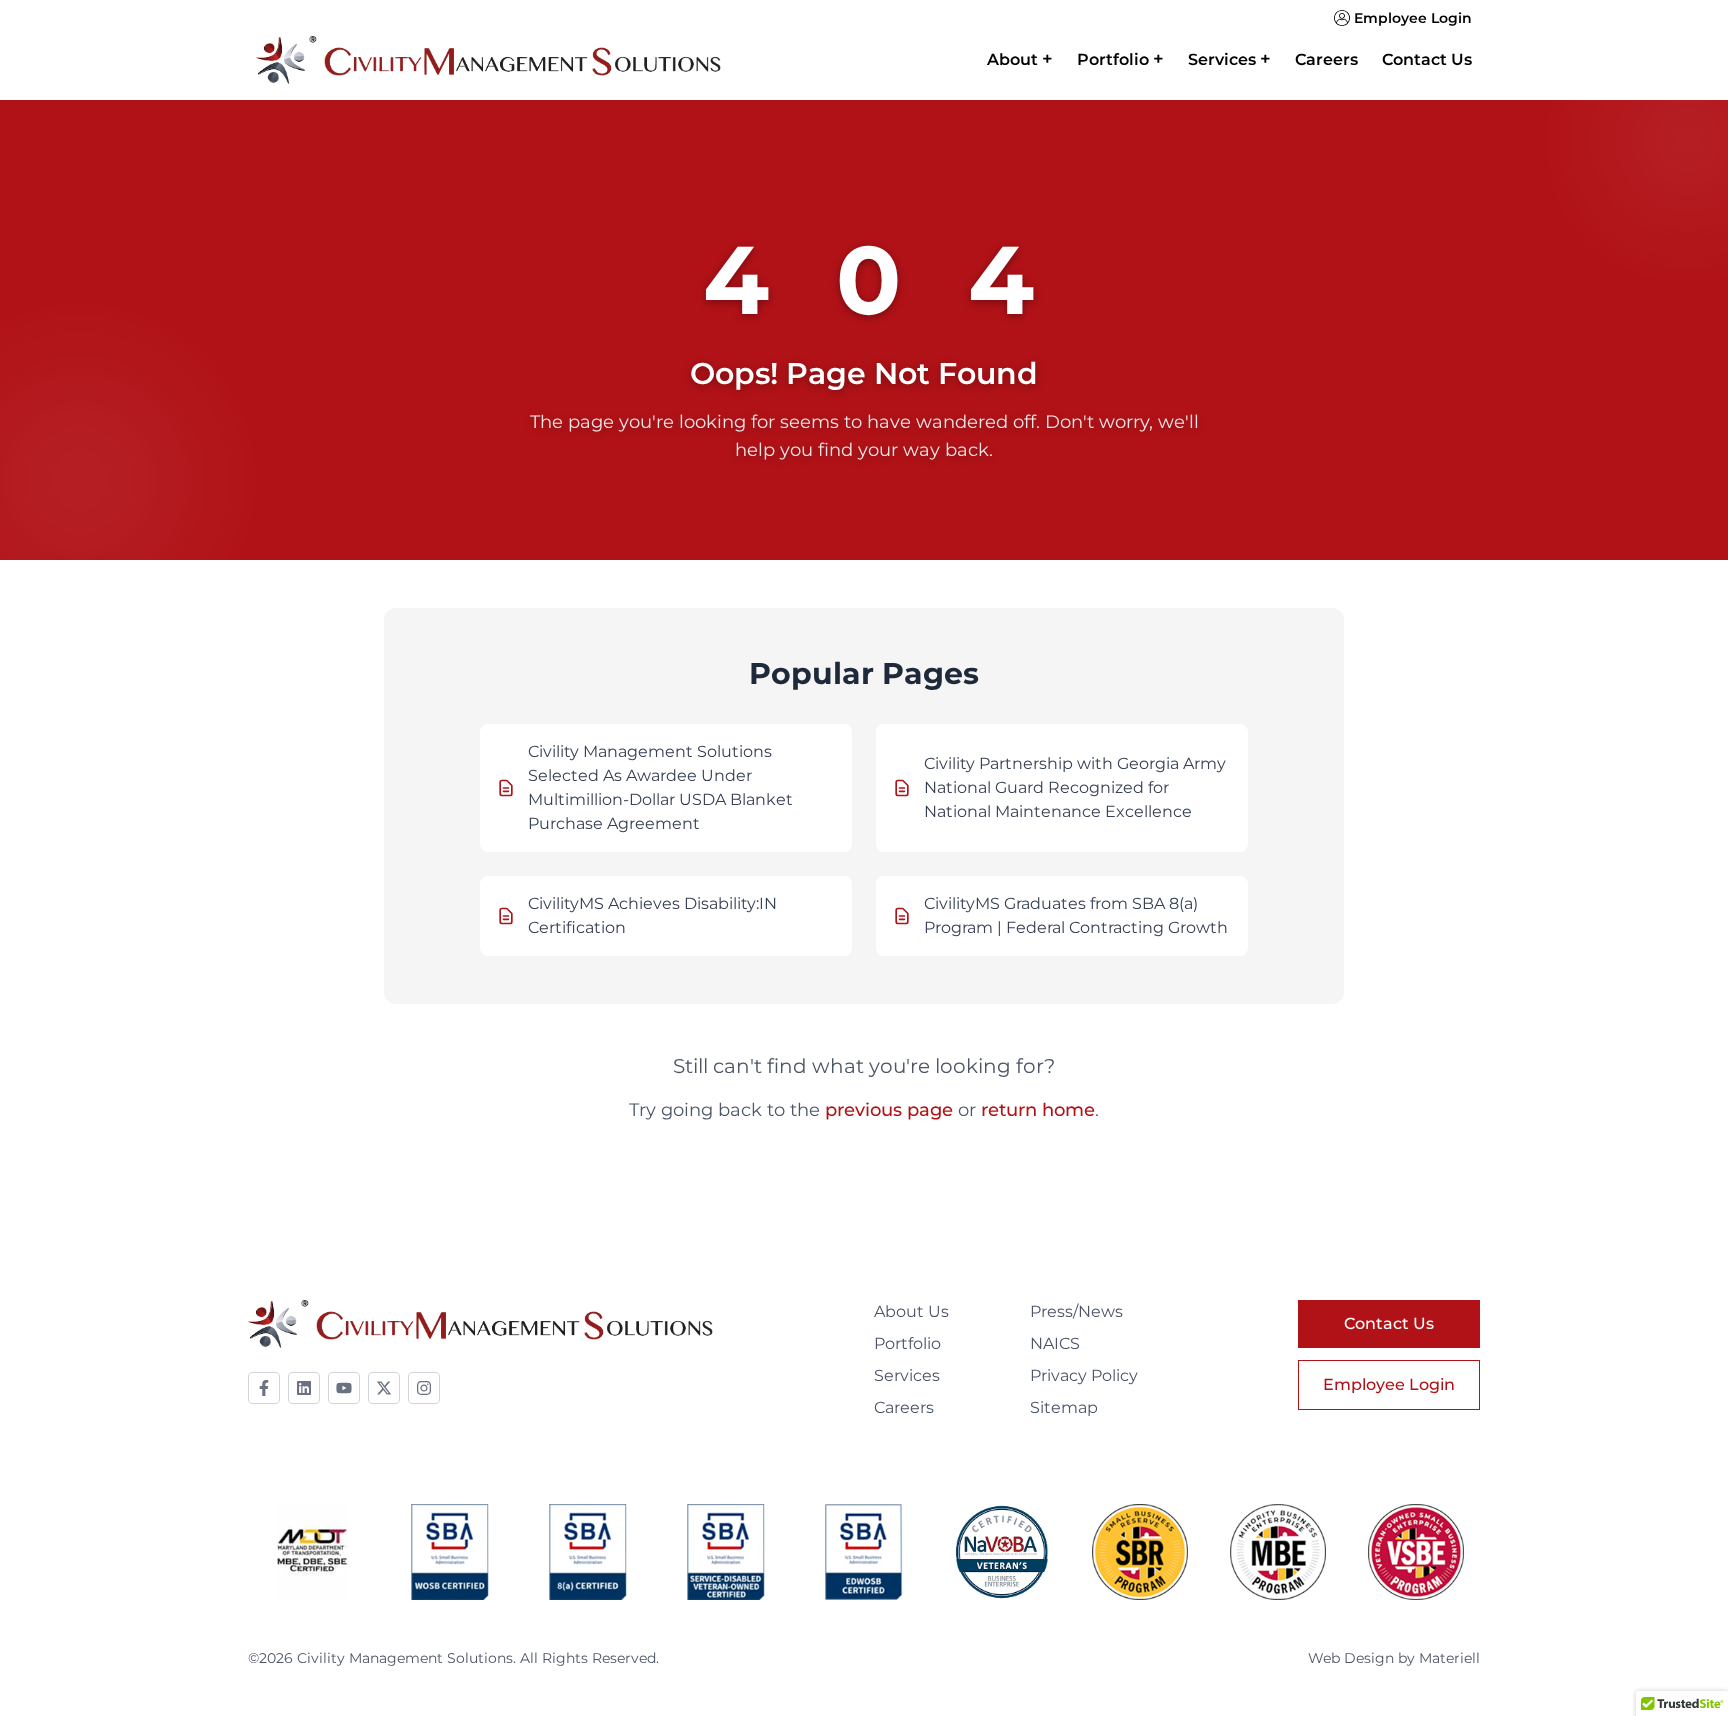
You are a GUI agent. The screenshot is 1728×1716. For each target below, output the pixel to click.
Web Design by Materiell (1394, 1658)
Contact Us (1389, 1323)
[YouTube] (344, 1388)
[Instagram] (424, 1388)
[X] (384, 1388)
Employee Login (1413, 18)
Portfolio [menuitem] (1120, 59)
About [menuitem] (1020, 59)
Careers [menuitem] (1326, 59)
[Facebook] (264, 1388)
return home (1038, 1110)
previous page (889, 1110)
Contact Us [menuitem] (1427, 59)
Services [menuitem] (1229, 59)
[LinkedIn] (304, 1388)
